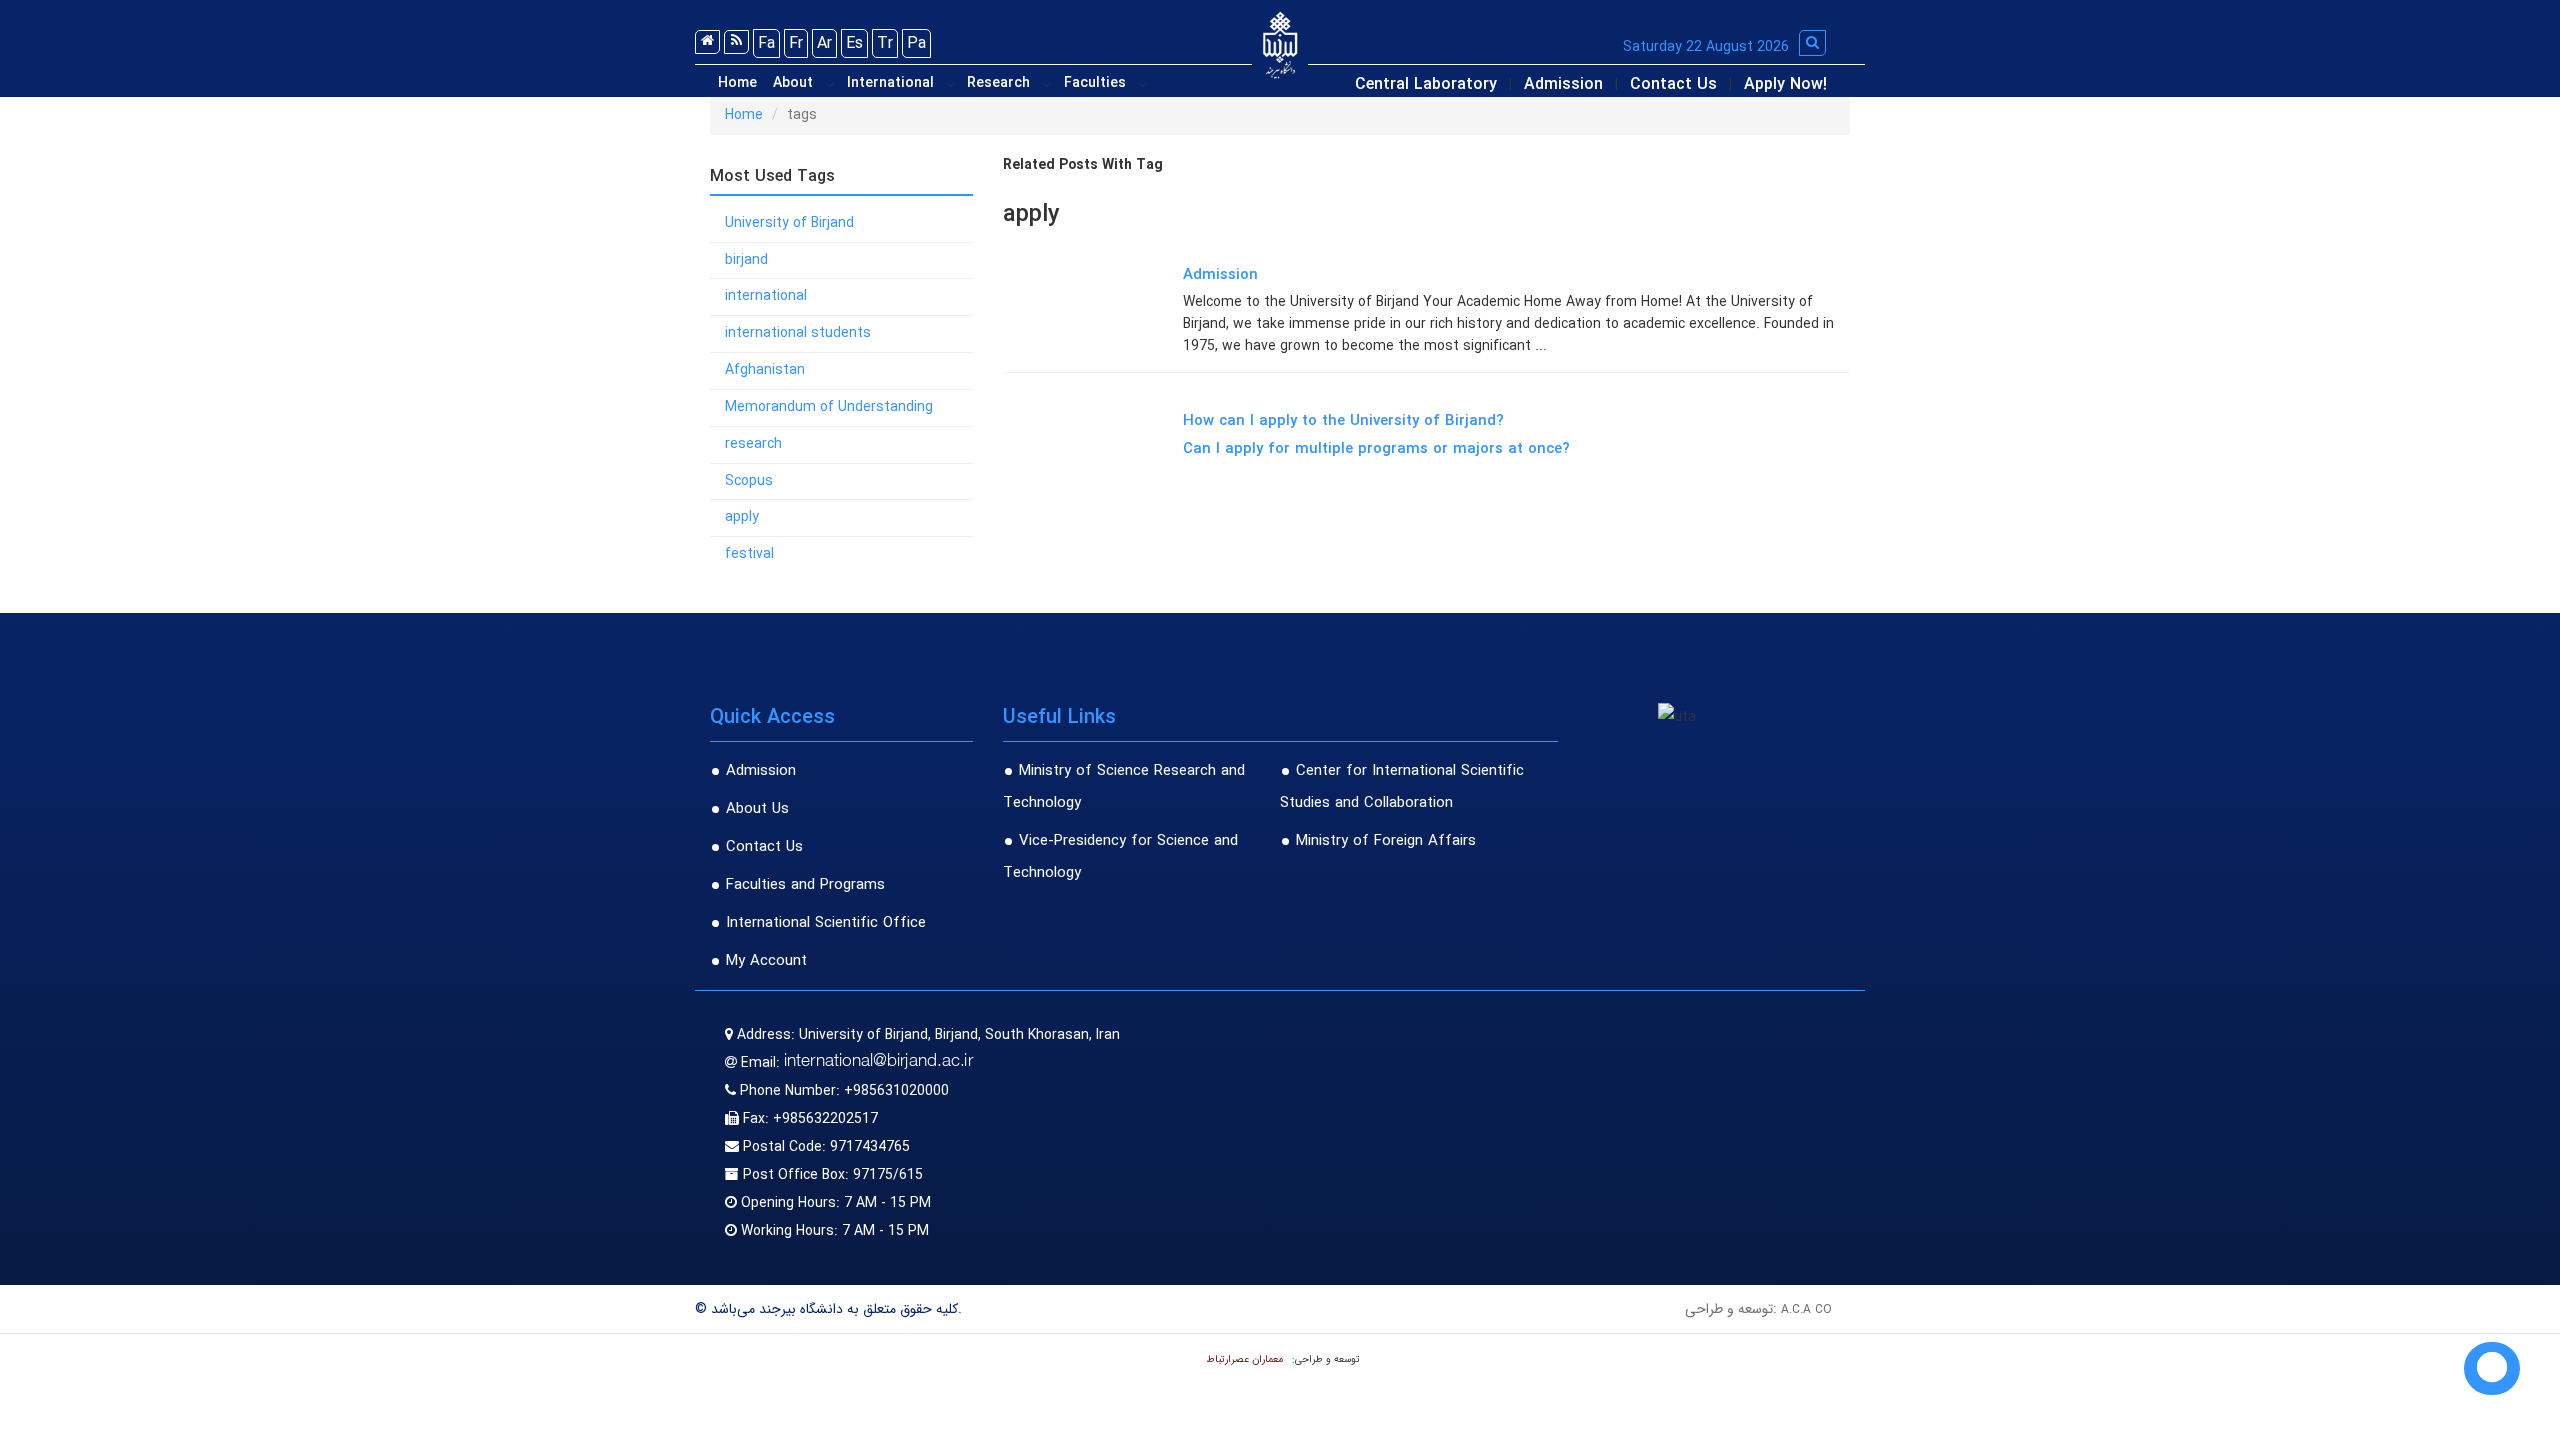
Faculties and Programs (805, 885)
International (890, 83)
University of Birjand (789, 223)
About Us (757, 809)
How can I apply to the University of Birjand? (1343, 421)
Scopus (749, 481)
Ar (824, 43)
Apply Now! (1785, 84)
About (793, 83)
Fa (766, 43)
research (753, 444)
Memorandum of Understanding (829, 407)
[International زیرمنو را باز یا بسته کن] (951, 84)
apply (742, 517)
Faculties (1095, 83)
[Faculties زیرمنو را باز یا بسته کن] (1143, 84)
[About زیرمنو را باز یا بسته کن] (830, 84)
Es (854, 43)
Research (998, 83)
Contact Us (1673, 84)
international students (798, 333)
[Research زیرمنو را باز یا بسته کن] (1047, 84)
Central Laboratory (1426, 84)
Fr (796, 43)
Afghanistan (765, 370)
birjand (746, 260)
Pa (916, 43)
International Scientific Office (826, 923)
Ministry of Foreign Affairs (1386, 841)
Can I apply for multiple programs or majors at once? (1376, 449)
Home (737, 83)
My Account (766, 961)
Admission (1563, 84)
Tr (885, 43)
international (766, 296)
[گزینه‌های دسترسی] (2492, 1368)
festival (749, 554)
